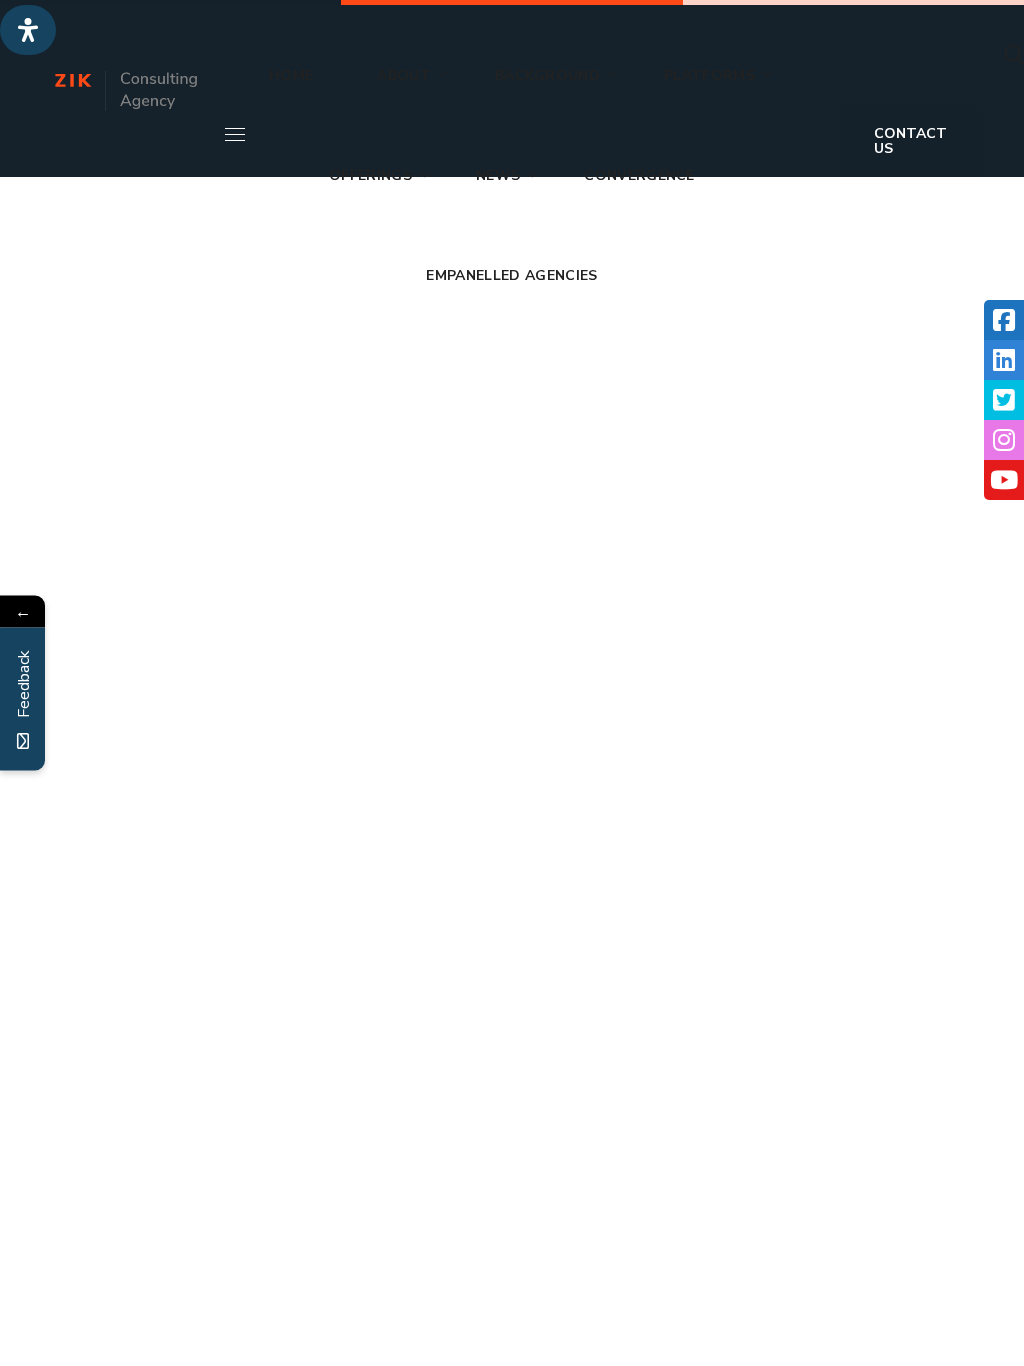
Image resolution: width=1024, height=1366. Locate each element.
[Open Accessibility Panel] (28, 30)
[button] (1014, 55)
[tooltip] (1004, 320)
